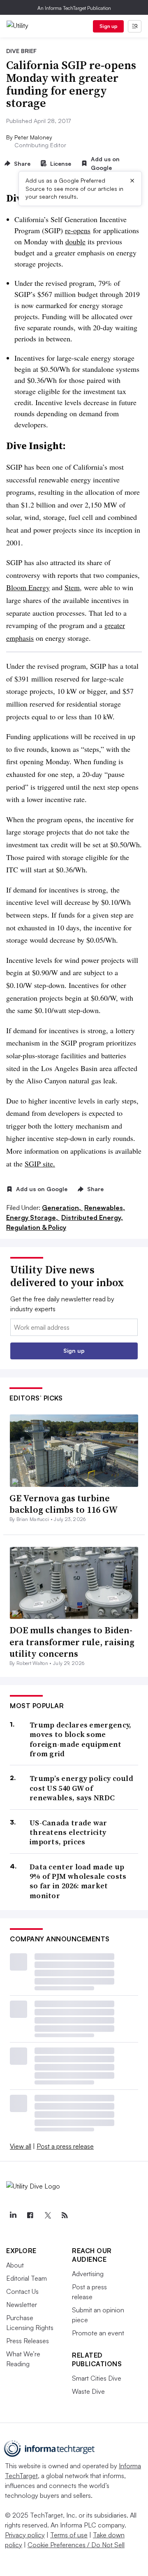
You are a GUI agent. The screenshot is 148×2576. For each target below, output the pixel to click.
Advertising (88, 2274)
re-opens (78, 230)
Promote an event (98, 2333)
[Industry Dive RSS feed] (65, 2215)
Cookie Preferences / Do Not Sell (76, 2545)
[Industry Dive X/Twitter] (47, 2215)
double (75, 241)
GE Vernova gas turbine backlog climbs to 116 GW (64, 1504)
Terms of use (69, 2535)
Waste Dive (88, 2391)
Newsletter (22, 2305)
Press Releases (28, 2341)
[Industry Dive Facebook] (30, 2215)
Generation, (62, 1208)
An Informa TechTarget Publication (74, 8)
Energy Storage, (33, 1217)
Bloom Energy (28, 587)
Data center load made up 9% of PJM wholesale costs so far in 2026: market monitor (78, 1881)
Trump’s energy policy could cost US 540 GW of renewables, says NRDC (81, 1788)
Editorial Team (27, 2278)
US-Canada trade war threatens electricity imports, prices (68, 1832)
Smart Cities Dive (97, 2378)
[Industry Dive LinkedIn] (13, 2215)
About (15, 2265)
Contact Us (22, 2291)
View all (21, 2146)
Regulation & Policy (36, 1227)
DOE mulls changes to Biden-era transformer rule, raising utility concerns (72, 1642)
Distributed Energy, (92, 1217)
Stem (72, 587)
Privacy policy (25, 2535)
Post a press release (65, 2146)
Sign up (109, 26)
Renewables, (105, 1208)
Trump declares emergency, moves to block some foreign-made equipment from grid (81, 1739)
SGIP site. (40, 1164)
